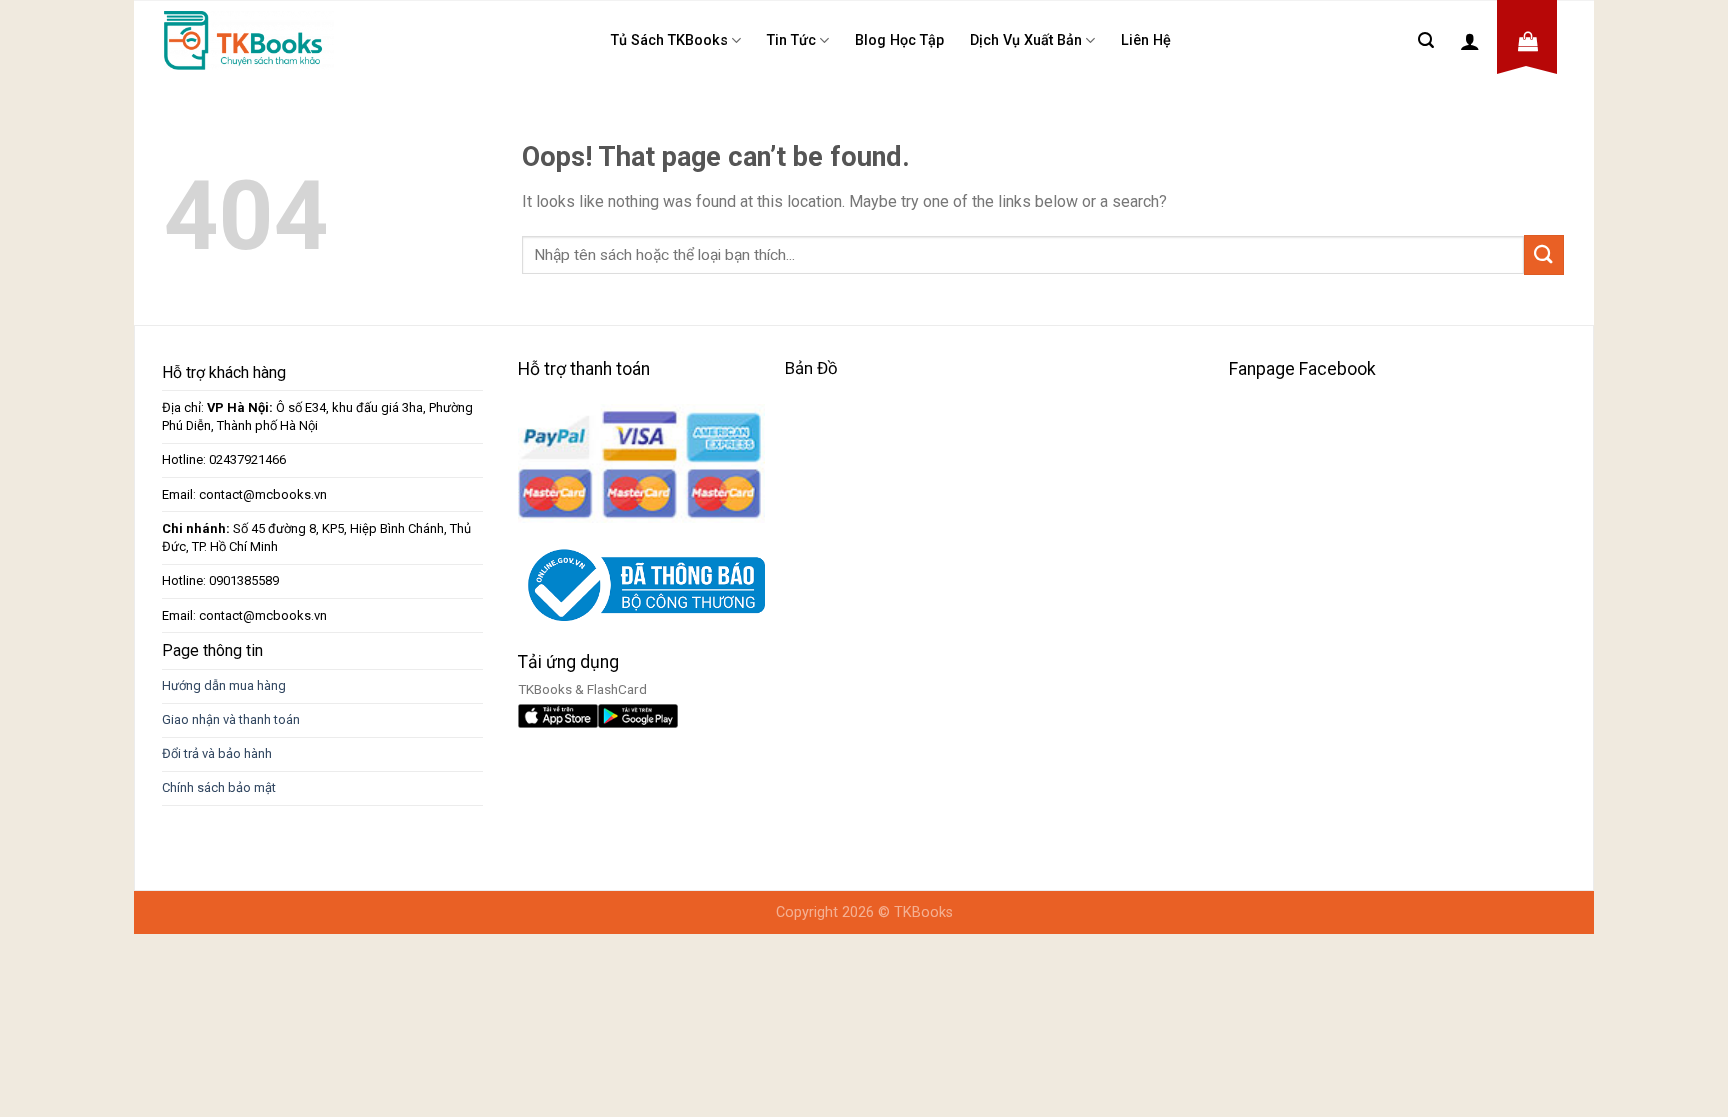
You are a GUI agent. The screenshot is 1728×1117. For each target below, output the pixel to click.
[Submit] (1544, 254)
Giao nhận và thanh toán (231, 719)
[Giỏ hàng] (1528, 41)
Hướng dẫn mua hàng (224, 685)
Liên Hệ (1146, 40)
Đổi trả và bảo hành (217, 753)
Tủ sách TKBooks (669, 40)
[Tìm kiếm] (1426, 40)
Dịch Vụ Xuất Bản (1026, 40)
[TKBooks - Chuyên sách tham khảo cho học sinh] (249, 40)
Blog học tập (899, 40)
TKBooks (923, 912)
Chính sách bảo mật (219, 787)
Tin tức (791, 40)
